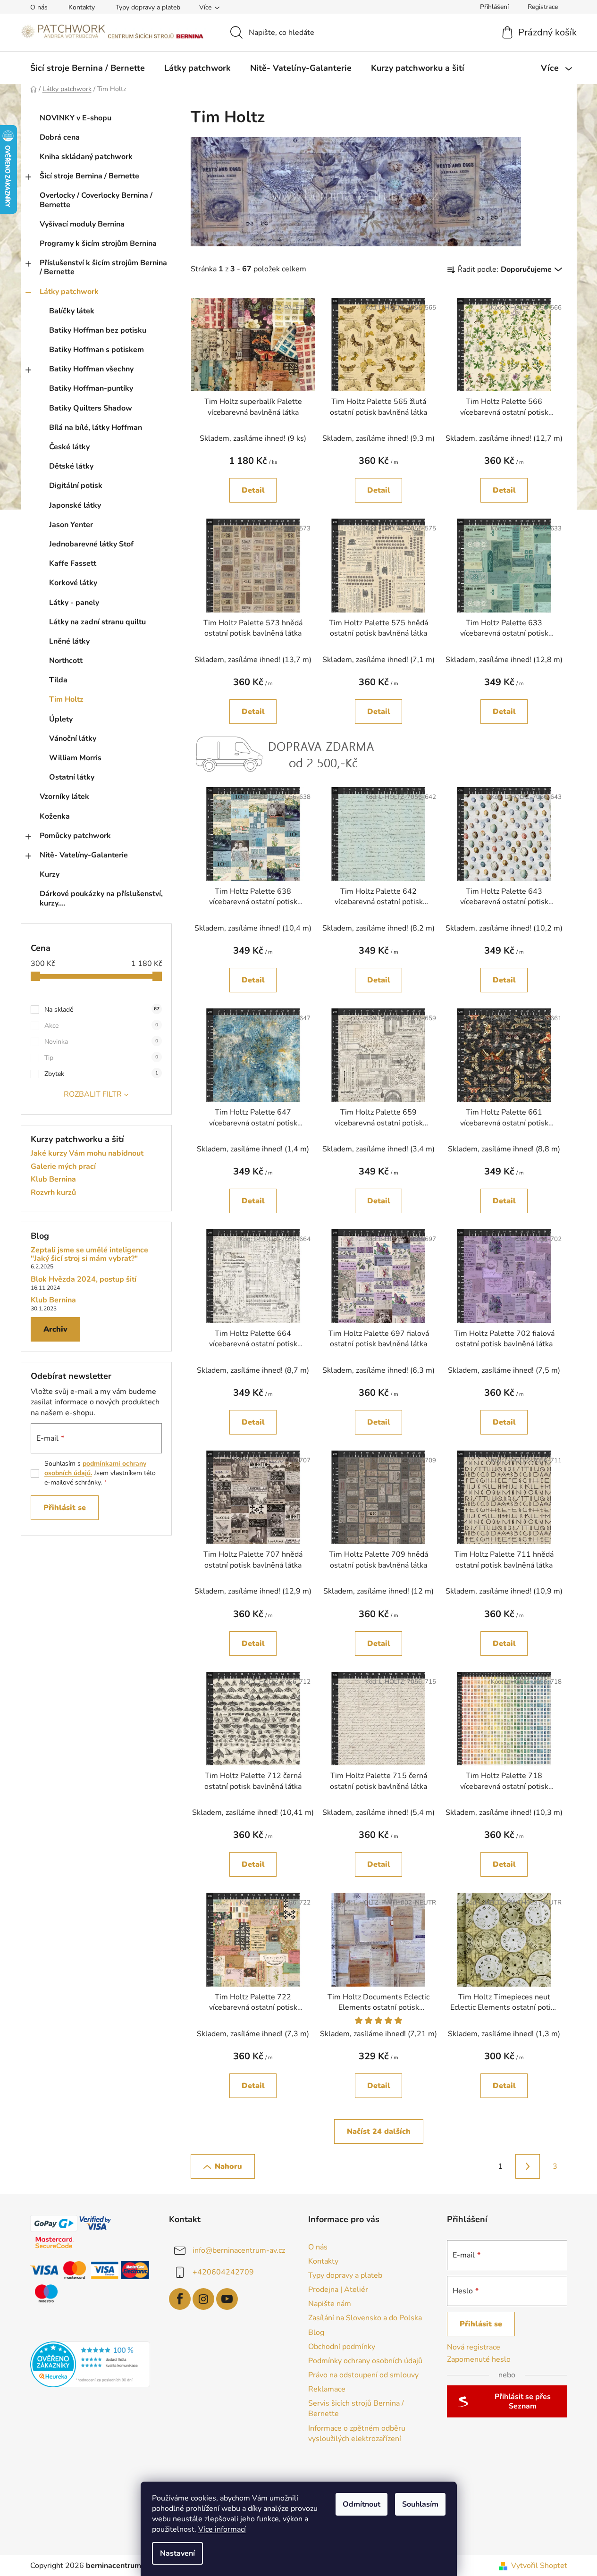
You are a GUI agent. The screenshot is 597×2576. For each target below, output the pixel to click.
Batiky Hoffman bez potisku (98, 330)
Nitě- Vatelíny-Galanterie (84, 855)
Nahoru (228, 2166)
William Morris (75, 758)
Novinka (101, 1042)
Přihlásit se (65, 1508)
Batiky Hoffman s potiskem (97, 350)
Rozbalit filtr (93, 1094)
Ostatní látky (72, 777)
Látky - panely (74, 603)
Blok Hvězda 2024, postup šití (84, 1280)
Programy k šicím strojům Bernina (98, 243)
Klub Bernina (53, 1180)
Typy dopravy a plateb (148, 7)
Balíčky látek (72, 311)
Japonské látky (75, 505)
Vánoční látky (73, 738)
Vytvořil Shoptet (539, 2566)
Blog (316, 2333)
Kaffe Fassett (73, 563)
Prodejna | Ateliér (338, 2290)
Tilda (58, 680)
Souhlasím (420, 2504)
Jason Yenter (71, 525)
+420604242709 (223, 2272)
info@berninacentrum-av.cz (239, 2250)
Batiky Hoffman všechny (91, 369)
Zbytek (101, 1074)
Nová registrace (474, 2347)
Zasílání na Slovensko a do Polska (365, 2318)
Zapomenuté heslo (479, 2359)
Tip (101, 1058)
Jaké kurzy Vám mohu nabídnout (87, 1154)
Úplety (61, 719)
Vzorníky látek (64, 797)
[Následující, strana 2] (528, 2166)
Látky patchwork (69, 292)
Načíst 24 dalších (379, 2131)
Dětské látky (71, 466)
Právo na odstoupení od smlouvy (363, 2375)
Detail (253, 490)
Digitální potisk (76, 486)
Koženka (55, 816)
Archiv (55, 1329)
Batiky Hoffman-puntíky (91, 388)
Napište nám (330, 2304)
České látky (69, 447)
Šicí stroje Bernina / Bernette (89, 176)
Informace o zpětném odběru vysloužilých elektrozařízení (357, 2433)
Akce (101, 1026)
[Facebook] (180, 2299)
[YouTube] (227, 2299)
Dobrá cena (60, 137)
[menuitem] (88, 68)
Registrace (543, 7)
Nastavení (177, 2553)
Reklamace (327, 2389)
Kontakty (82, 7)
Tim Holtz (66, 699)
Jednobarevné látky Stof (91, 544)
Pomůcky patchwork (75, 836)
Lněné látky (69, 641)
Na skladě (102, 1010)
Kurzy (50, 874)
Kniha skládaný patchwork (86, 157)
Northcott (66, 661)
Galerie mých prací (63, 1167)
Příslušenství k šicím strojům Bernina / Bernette (103, 267)
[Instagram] (203, 2299)
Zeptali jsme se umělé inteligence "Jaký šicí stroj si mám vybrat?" (89, 1254)
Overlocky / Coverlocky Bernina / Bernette (96, 200)
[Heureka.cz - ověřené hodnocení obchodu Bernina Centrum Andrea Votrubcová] (90, 2364)
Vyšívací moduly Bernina (82, 224)
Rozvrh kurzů (53, 1193)
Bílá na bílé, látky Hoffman (96, 428)
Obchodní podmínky (342, 2347)
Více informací (222, 2529)
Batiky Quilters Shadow (91, 408)
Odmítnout (362, 2504)
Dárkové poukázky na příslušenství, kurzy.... (101, 898)
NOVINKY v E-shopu (76, 118)
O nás (39, 7)
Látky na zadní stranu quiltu (97, 622)
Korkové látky (73, 583)
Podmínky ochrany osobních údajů (365, 2361)
